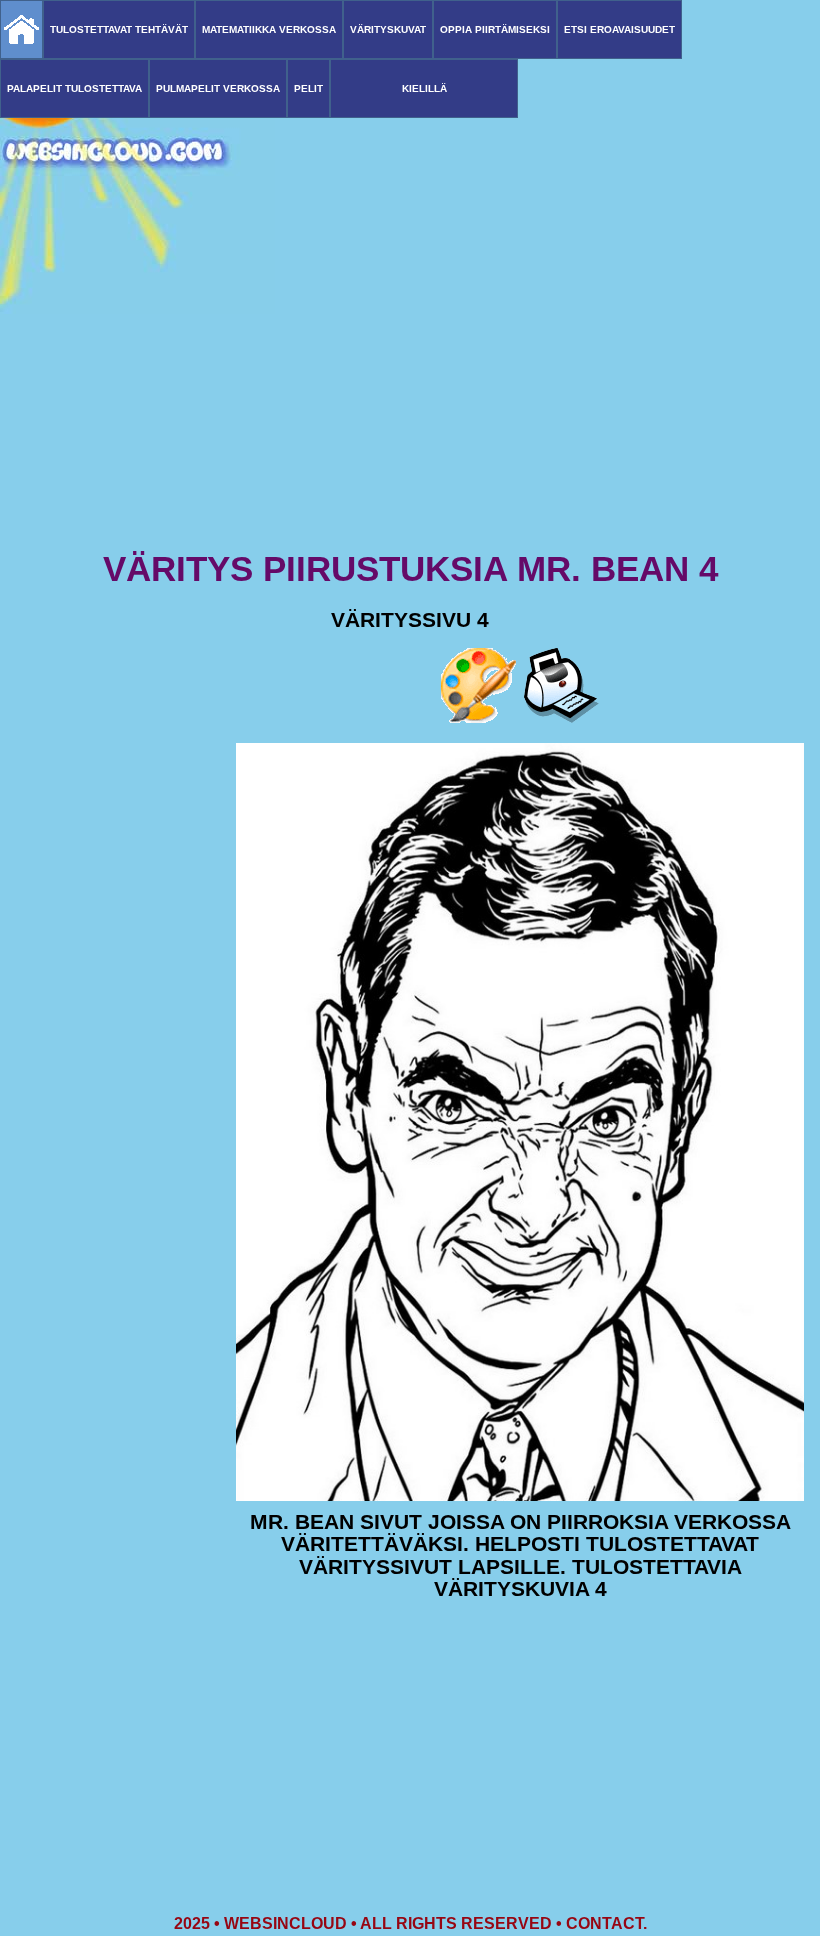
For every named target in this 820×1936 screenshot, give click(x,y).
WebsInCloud (285, 1923)
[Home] (21, 29)
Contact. (606, 1923)
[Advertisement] (410, 390)
